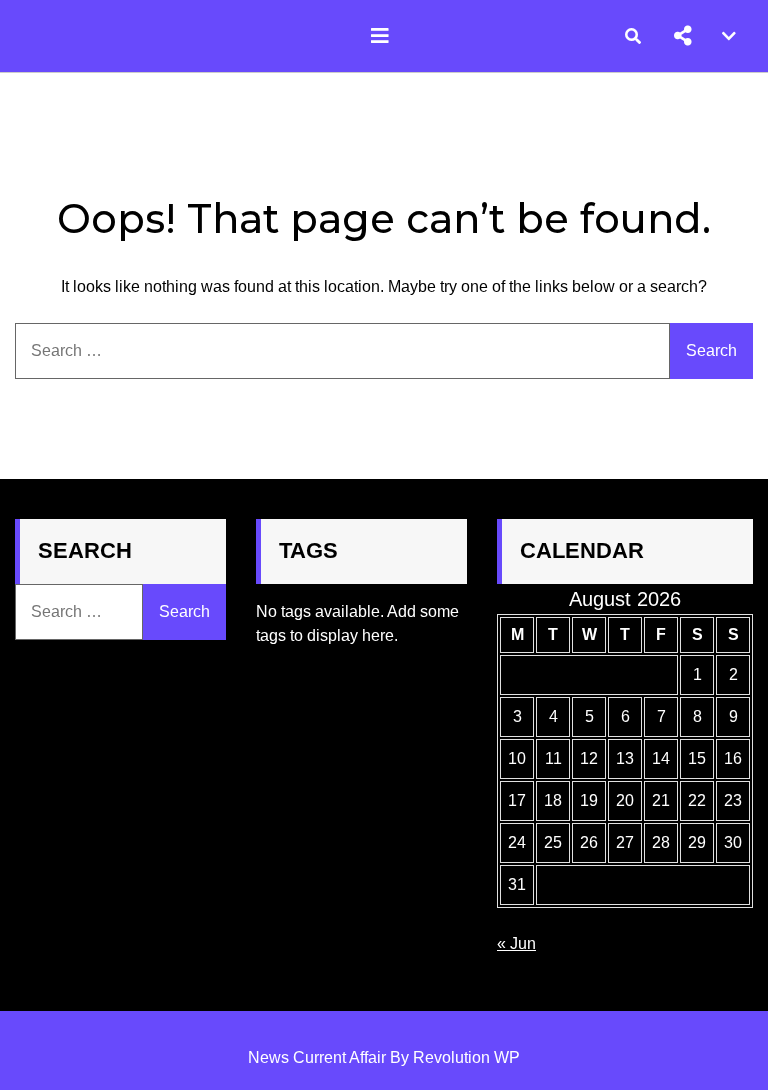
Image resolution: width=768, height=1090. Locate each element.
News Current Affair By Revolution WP (384, 1057)
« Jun (516, 943)
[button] (683, 36)
